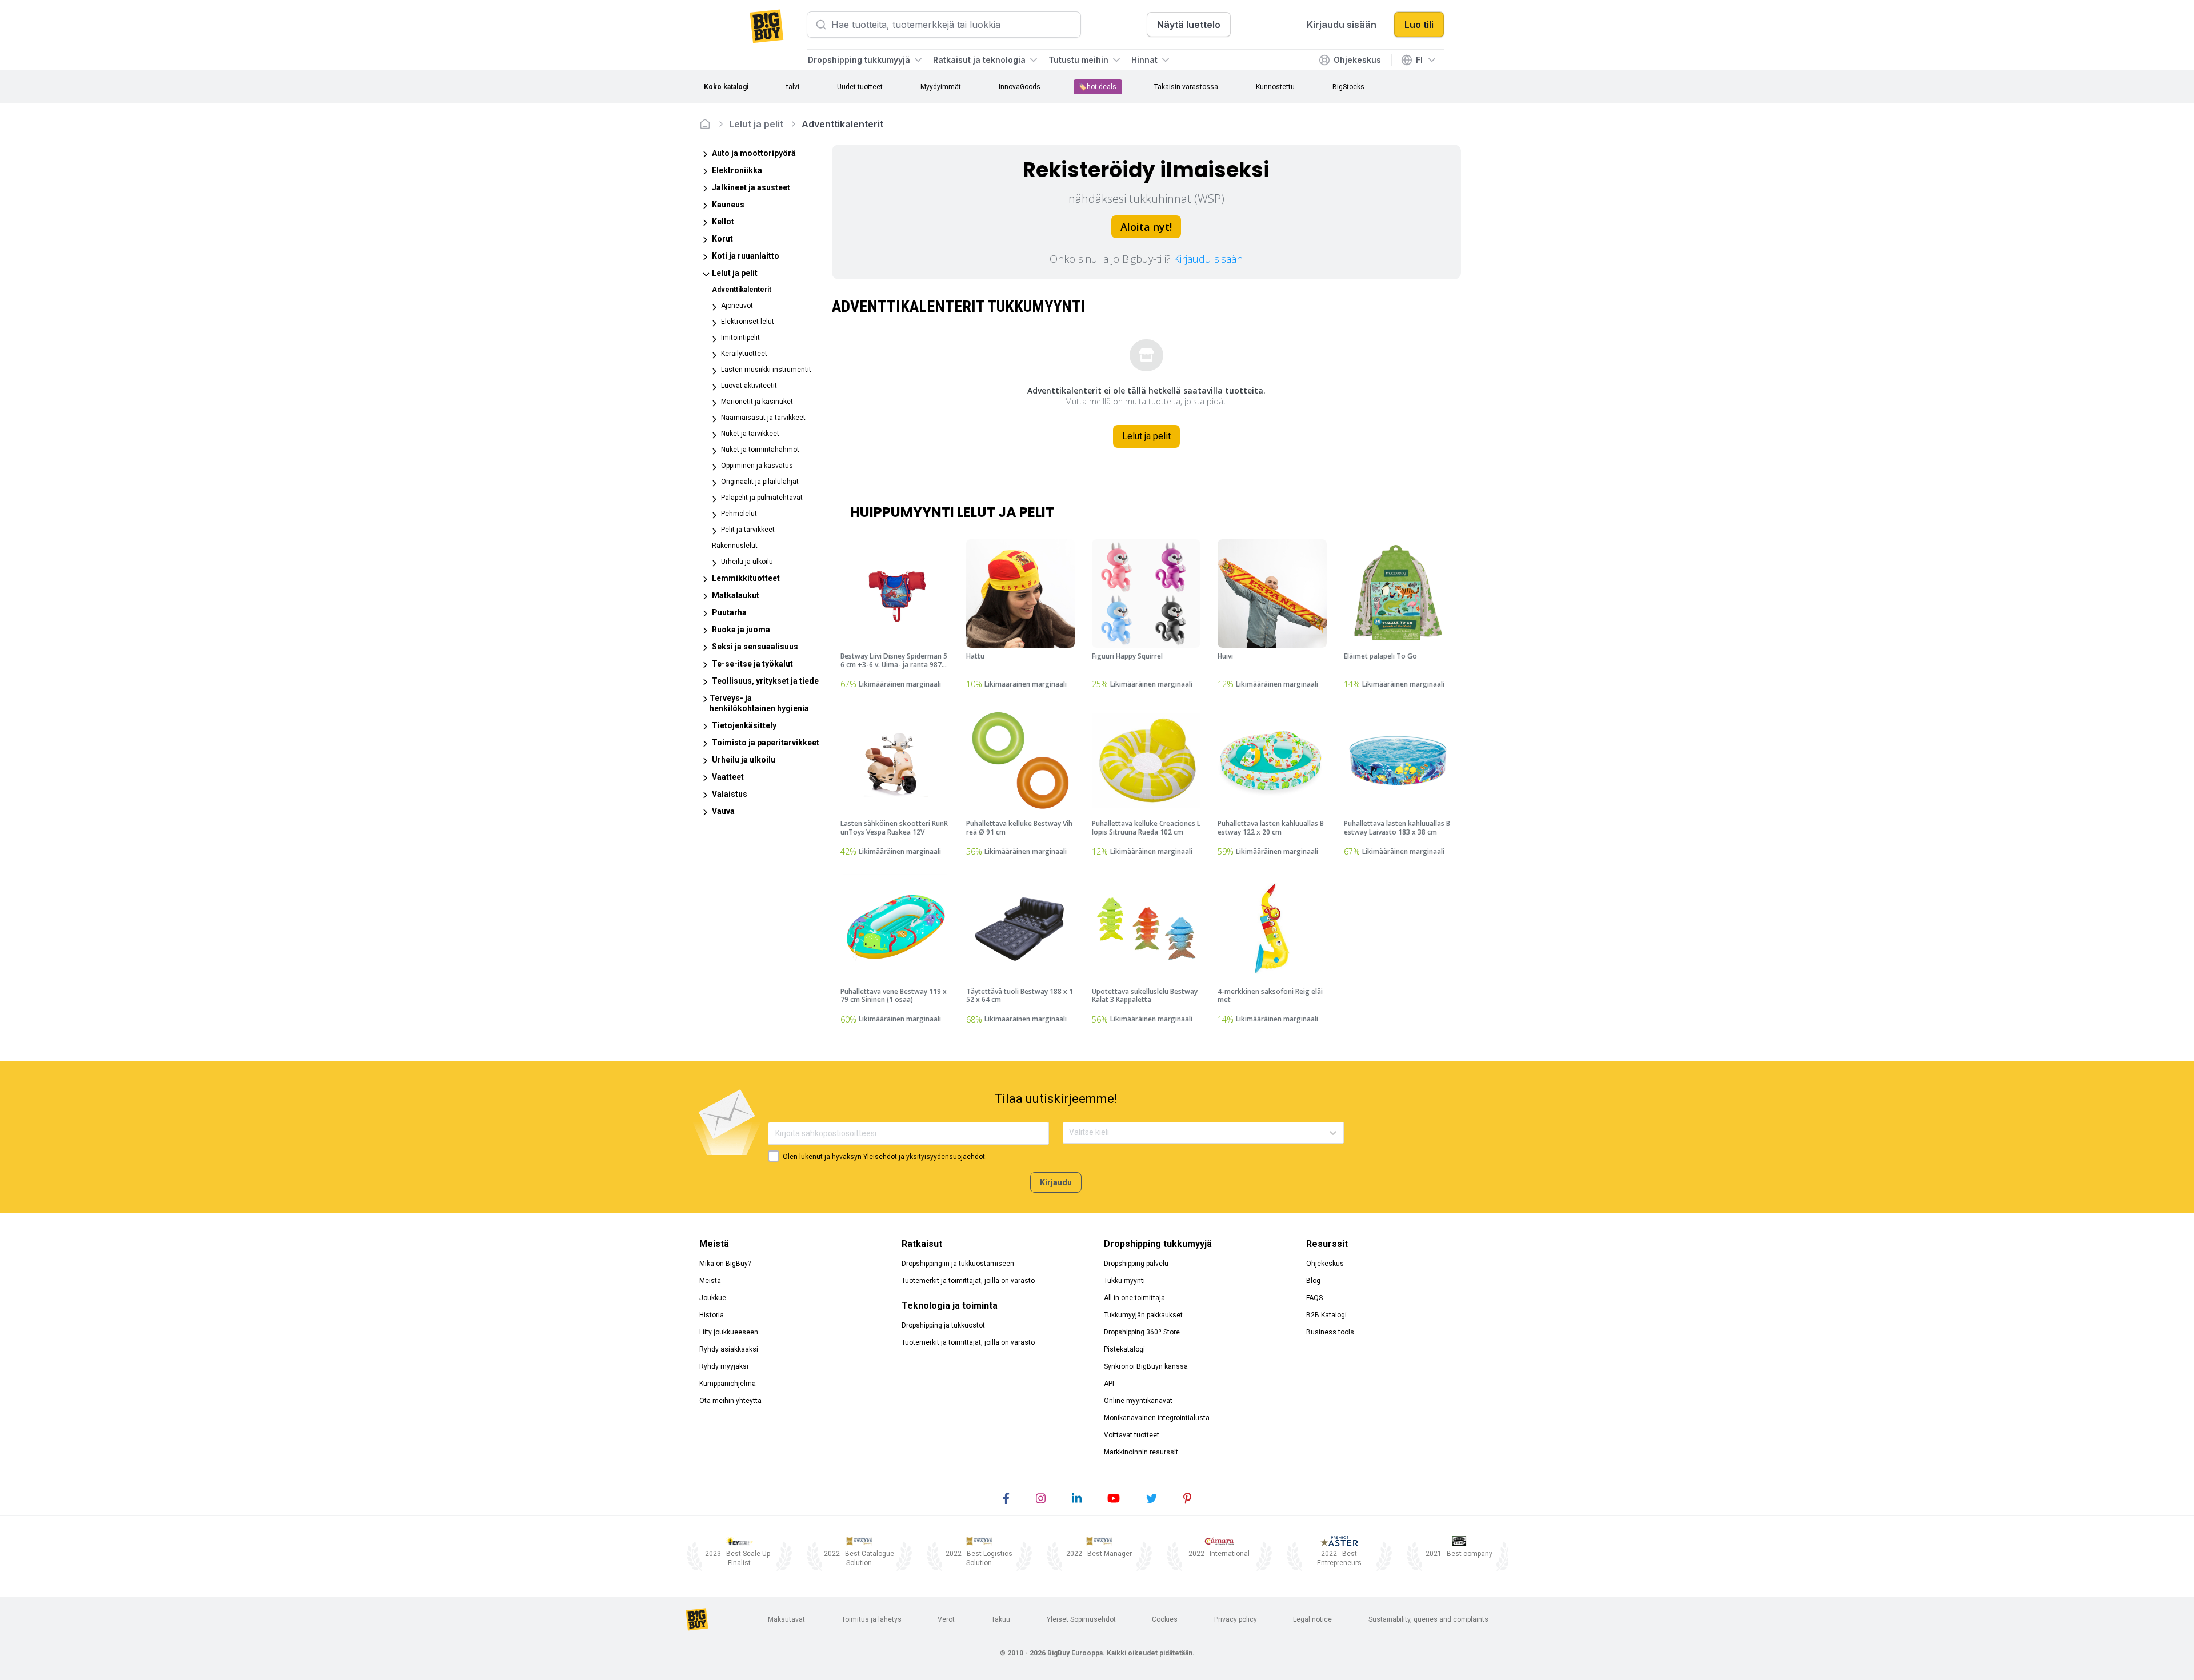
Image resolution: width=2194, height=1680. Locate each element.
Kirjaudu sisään (1208, 259)
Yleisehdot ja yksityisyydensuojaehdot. (925, 1157)
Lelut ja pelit (756, 124)
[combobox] (1070, 1132)
